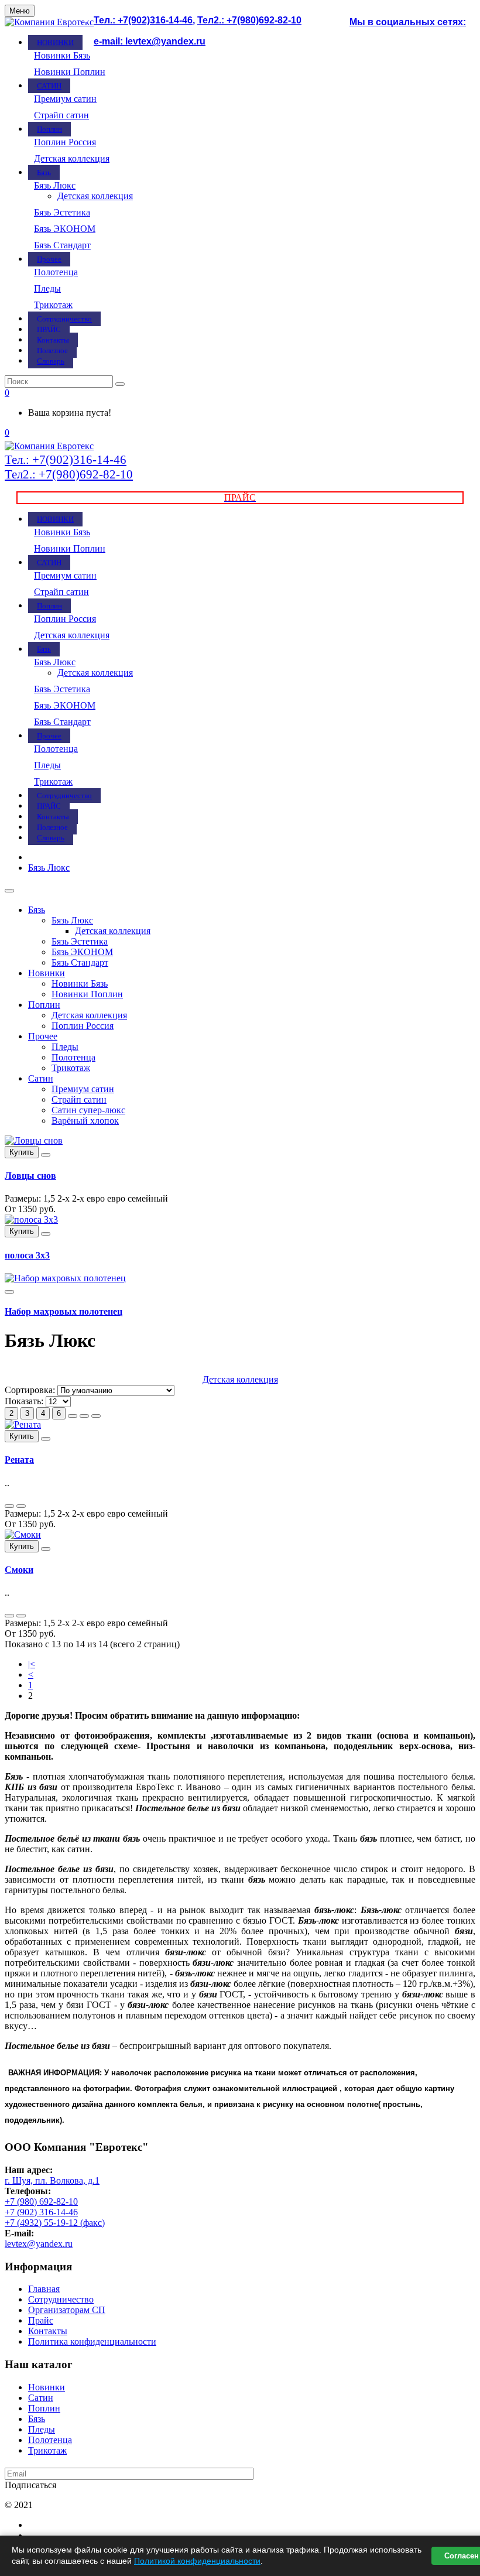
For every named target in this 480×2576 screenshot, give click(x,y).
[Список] (84, 1416)
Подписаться (30, 2485)
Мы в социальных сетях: (408, 22)
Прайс (41, 2320)
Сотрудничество (61, 2299)
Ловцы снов (30, 1176)
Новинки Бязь (62, 55)
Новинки (47, 973)
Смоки (19, 1570)
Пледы (47, 288)
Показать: (24, 1401)
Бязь (37, 910)
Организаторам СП (67, 2310)
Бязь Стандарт (62, 245)
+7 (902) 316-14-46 (41, 2212)
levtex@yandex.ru (39, 2244)
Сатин (41, 1078)
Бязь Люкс (55, 185)
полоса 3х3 (27, 1255)
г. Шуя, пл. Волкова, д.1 (52, 2180)
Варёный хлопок (85, 1121)
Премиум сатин (65, 99)
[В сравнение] (21, 1506)
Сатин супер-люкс (88, 1110)
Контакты (48, 2331)
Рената (19, 1460)
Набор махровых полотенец (64, 1311)
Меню (20, 11)
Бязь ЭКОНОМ (65, 229)
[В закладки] (46, 1155)
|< (32, 1664)
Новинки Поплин (70, 72)
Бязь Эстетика (62, 212)
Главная (44, 2289)
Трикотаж (53, 305)
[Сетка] (73, 1416)
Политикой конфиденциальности (197, 2561)
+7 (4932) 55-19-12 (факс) (55, 2223)
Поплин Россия (65, 142)
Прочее (43, 1036)
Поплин (44, 1005)
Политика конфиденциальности (92, 2341)
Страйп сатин (61, 115)
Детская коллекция (72, 158)
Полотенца (56, 272)
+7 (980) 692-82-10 (41, 2202)
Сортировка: (30, 1390)
